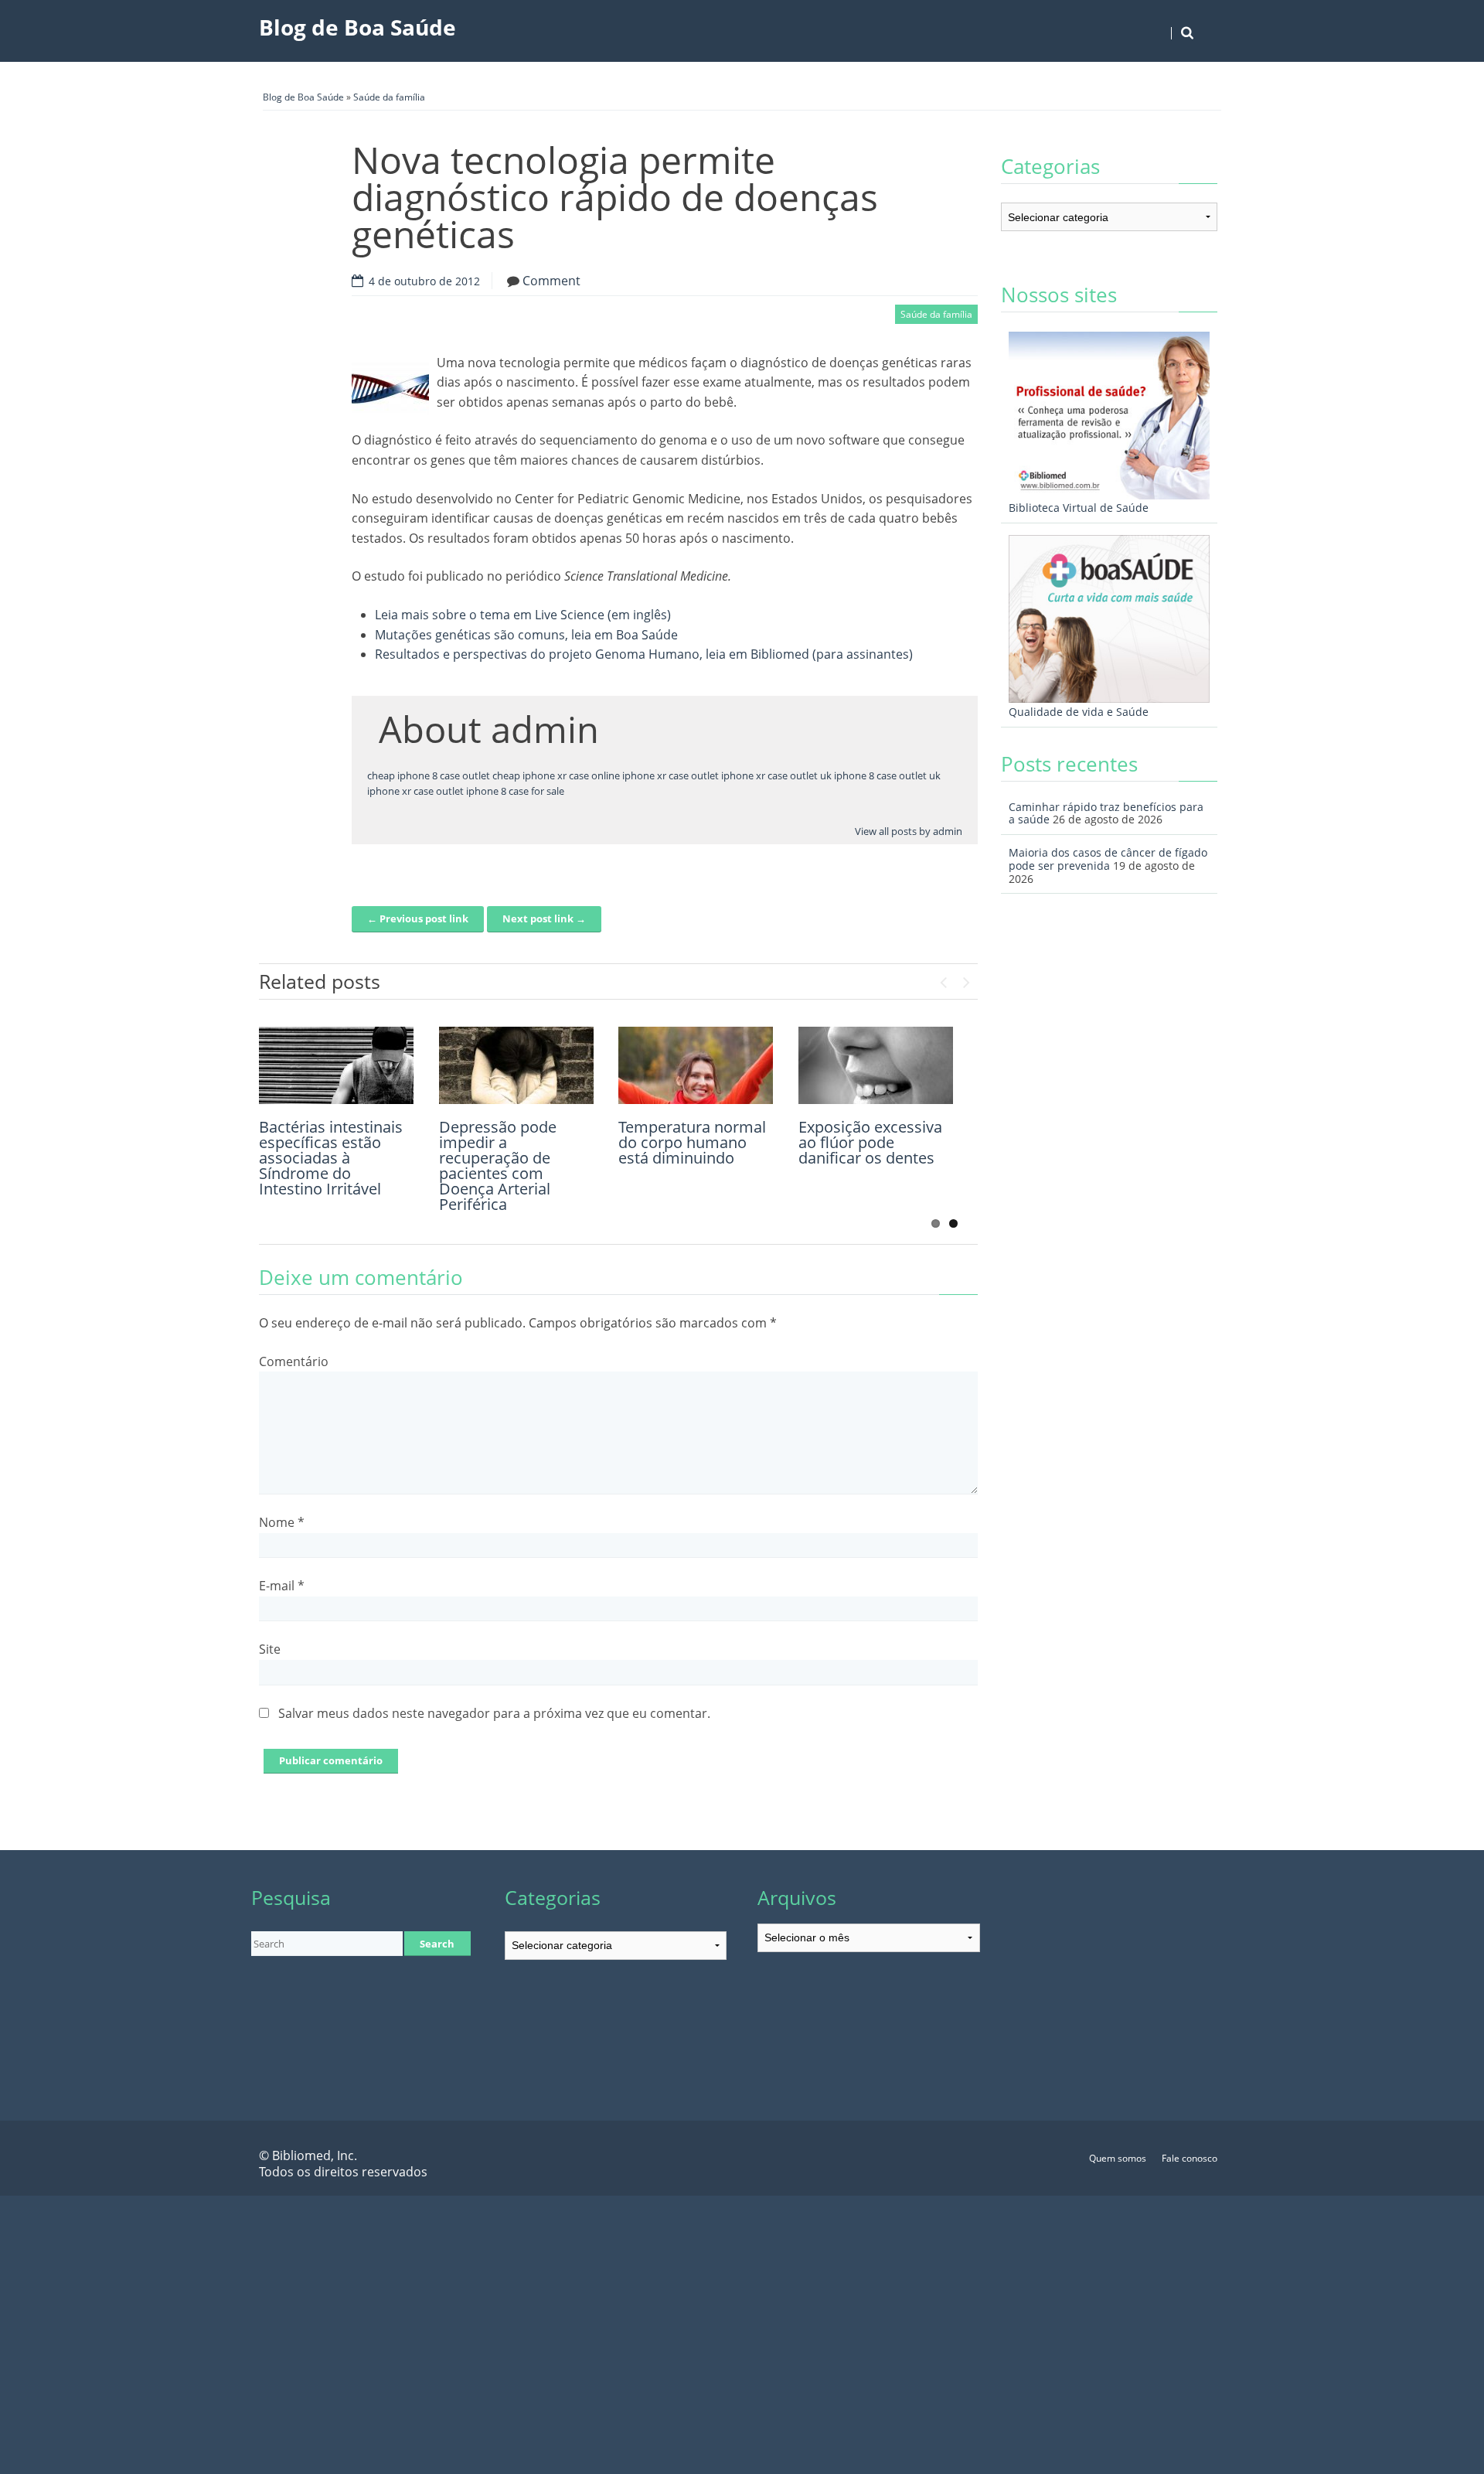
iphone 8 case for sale (515, 791)
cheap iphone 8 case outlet (429, 775)
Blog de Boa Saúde (357, 27)
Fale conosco (1190, 2158)
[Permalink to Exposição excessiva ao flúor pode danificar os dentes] (876, 1065)
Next (966, 979)
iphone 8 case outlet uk (887, 775)
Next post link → (544, 918)
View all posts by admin (909, 831)
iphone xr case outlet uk (776, 775)
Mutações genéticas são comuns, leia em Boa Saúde (526, 635)
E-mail (282, 1586)
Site (270, 1649)
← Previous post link (418, 918)
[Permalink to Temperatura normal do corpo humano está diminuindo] (696, 1065)
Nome (282, 1522)
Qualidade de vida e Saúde (1079, 712)
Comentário (294, 1361)
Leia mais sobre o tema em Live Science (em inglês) (523, 615)
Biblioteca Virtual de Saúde (1079, 508)
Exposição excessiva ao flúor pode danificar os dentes (870, 1142)
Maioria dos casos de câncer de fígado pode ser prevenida (1108, 859)
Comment (551, 281)
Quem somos (1118, 2158)
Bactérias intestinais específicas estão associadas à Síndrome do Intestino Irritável (331, 1158)
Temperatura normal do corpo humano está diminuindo (692, 1142)
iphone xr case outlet (671, 775)
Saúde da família (389, 97)
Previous (943, 979)
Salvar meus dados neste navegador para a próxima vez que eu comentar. (494, 1713)
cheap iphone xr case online (556, 775)
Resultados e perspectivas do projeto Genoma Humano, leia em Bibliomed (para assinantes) (644, 654)
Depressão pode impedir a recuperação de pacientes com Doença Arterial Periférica (498, 1165)
